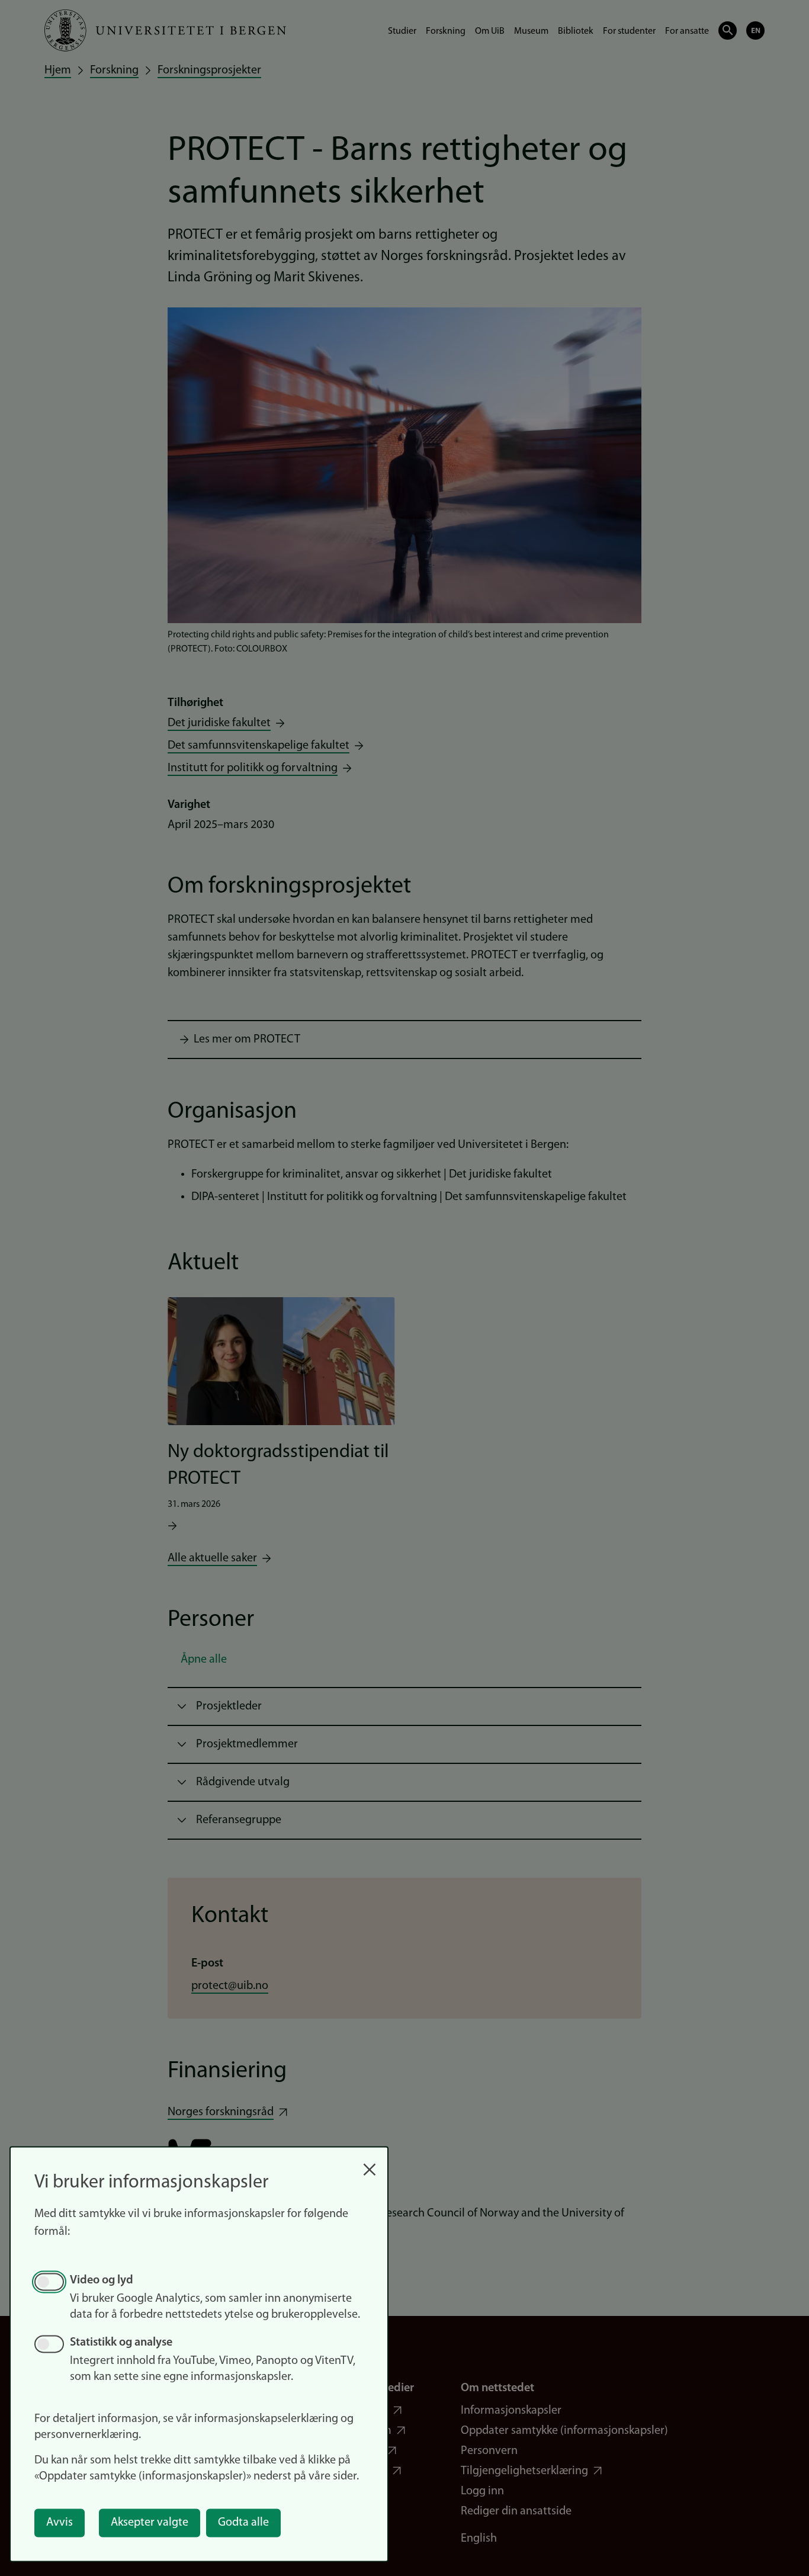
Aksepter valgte (150, 2523)
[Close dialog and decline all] (370, 2163)
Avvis (60, 2523)
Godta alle (243, 2523)
